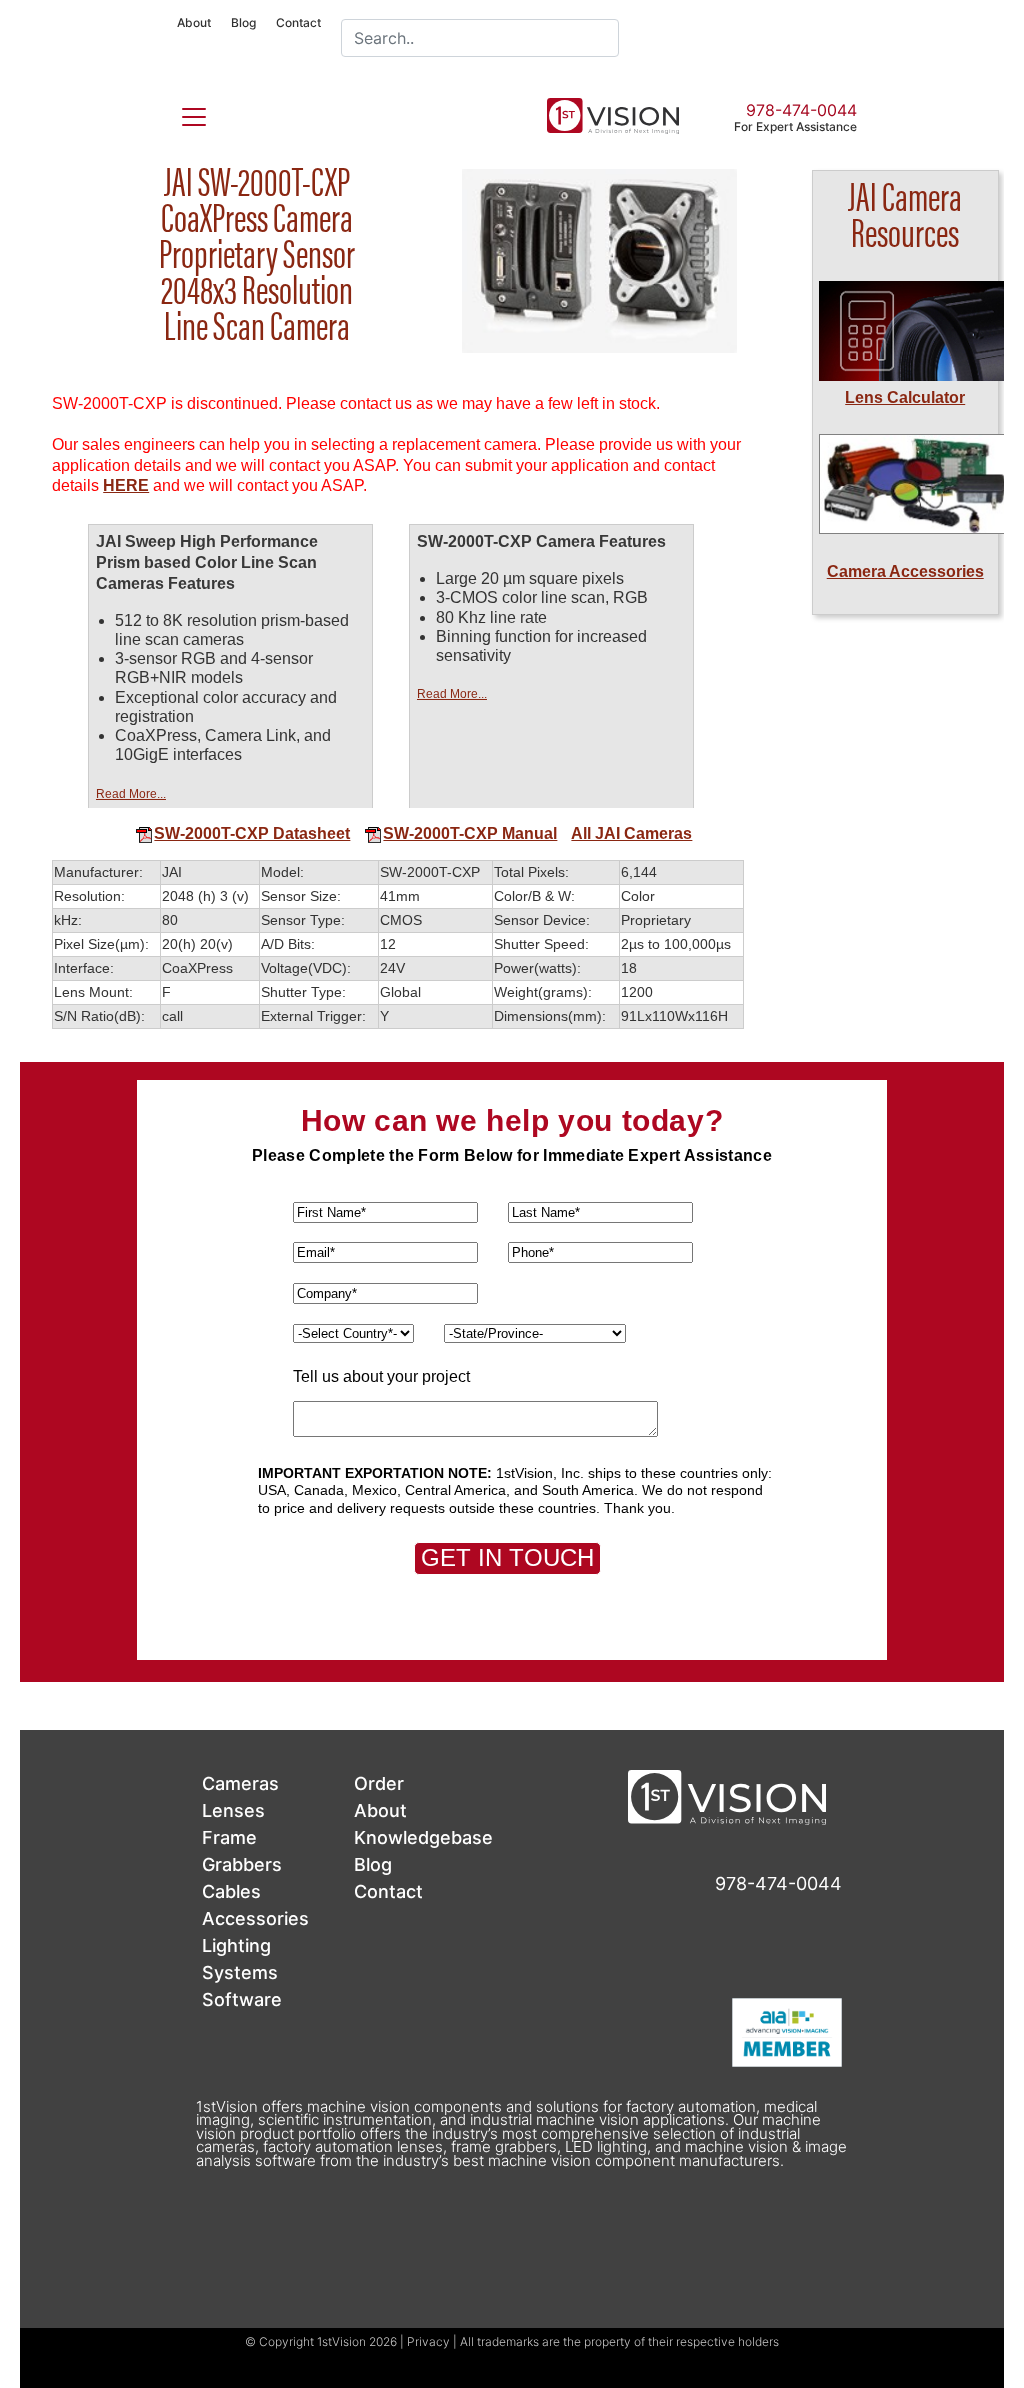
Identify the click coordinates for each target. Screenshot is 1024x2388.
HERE (126, 485)
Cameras (240, 1783)
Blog (243, 22)
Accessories (255, 1918)
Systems (240, 1972)
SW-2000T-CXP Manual (470, 833)
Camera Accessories (905, 571)
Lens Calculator (905, 397)
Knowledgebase (423, 1837)
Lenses (233, 1810)
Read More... (131, 794)
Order (379, 1783)
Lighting (236, 1945)
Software (242, 1999)
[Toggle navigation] (182, 113)
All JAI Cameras (631, 833)
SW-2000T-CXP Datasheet (252, 833)
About (194, 22)
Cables (231, 1891)
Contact (298, 22)
